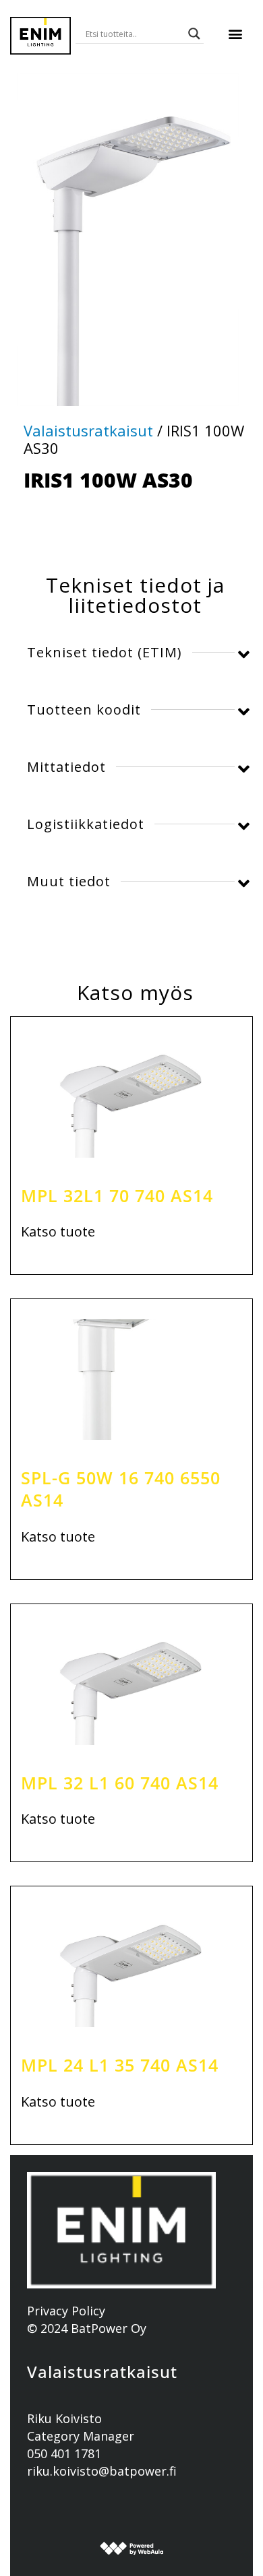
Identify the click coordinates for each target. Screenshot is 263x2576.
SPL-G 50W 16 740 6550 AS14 (121, 1489)
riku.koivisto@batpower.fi (102, 2471)
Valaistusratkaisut (88, 430)
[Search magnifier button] (194, 34)
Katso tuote (58, 1232)
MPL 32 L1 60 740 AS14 (120, 1783)
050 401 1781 (64, 2453)
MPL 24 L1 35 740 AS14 (120, 2065)
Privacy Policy (66, 2311)
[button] (235, 34)
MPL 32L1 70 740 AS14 (117, 1195)
